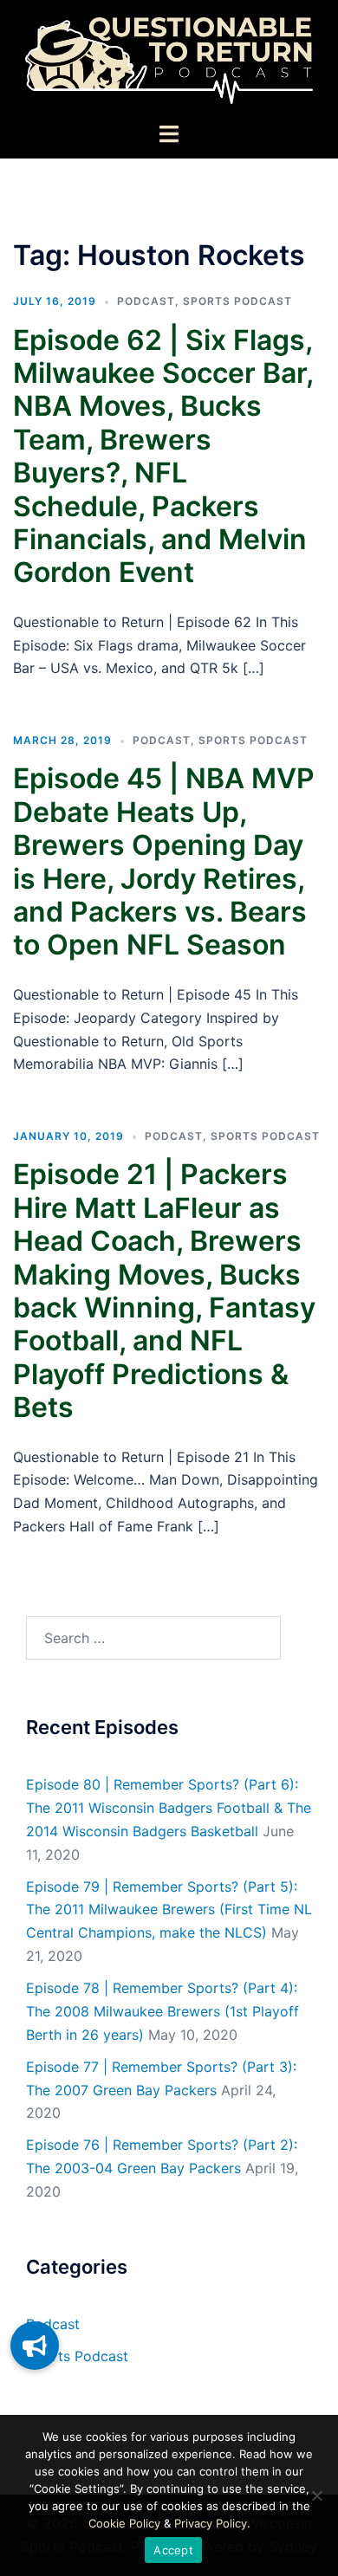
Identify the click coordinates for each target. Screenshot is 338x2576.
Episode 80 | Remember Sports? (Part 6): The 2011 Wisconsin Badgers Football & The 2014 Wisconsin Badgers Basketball (169, 1808)
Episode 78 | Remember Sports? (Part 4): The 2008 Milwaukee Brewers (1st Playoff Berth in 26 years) (162, 2011)
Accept (173, 2550)
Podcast (146, 301)
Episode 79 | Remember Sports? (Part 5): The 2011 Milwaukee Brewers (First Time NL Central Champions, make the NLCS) (169, 1910)
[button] (35, 2346)
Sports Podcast (237, 301)
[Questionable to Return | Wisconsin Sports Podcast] (169, 59)
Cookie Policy (124, 2523)
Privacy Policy (211, 2523)
